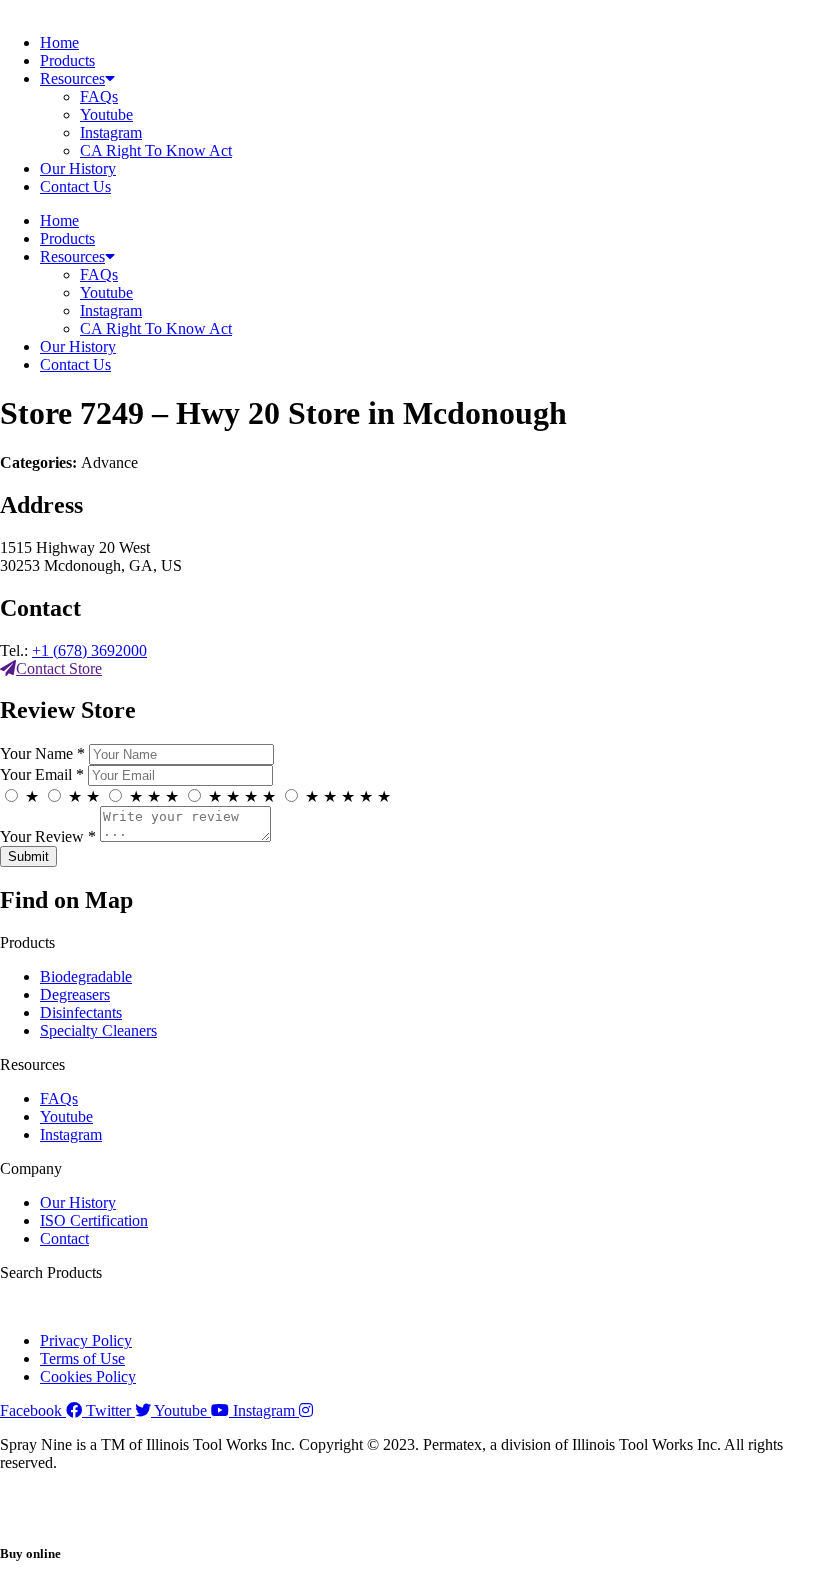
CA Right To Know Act (156, 150)
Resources (72, 78)
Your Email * (42, 774)
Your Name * (42, 753)
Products (67, 60)
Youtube (106, 114)
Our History (78, 168)
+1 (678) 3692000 (89, 650)
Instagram (111, 132)
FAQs (99, 96)
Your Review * (48, 836)
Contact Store (59, 668)
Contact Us (75, 186)
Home (59, 42)
